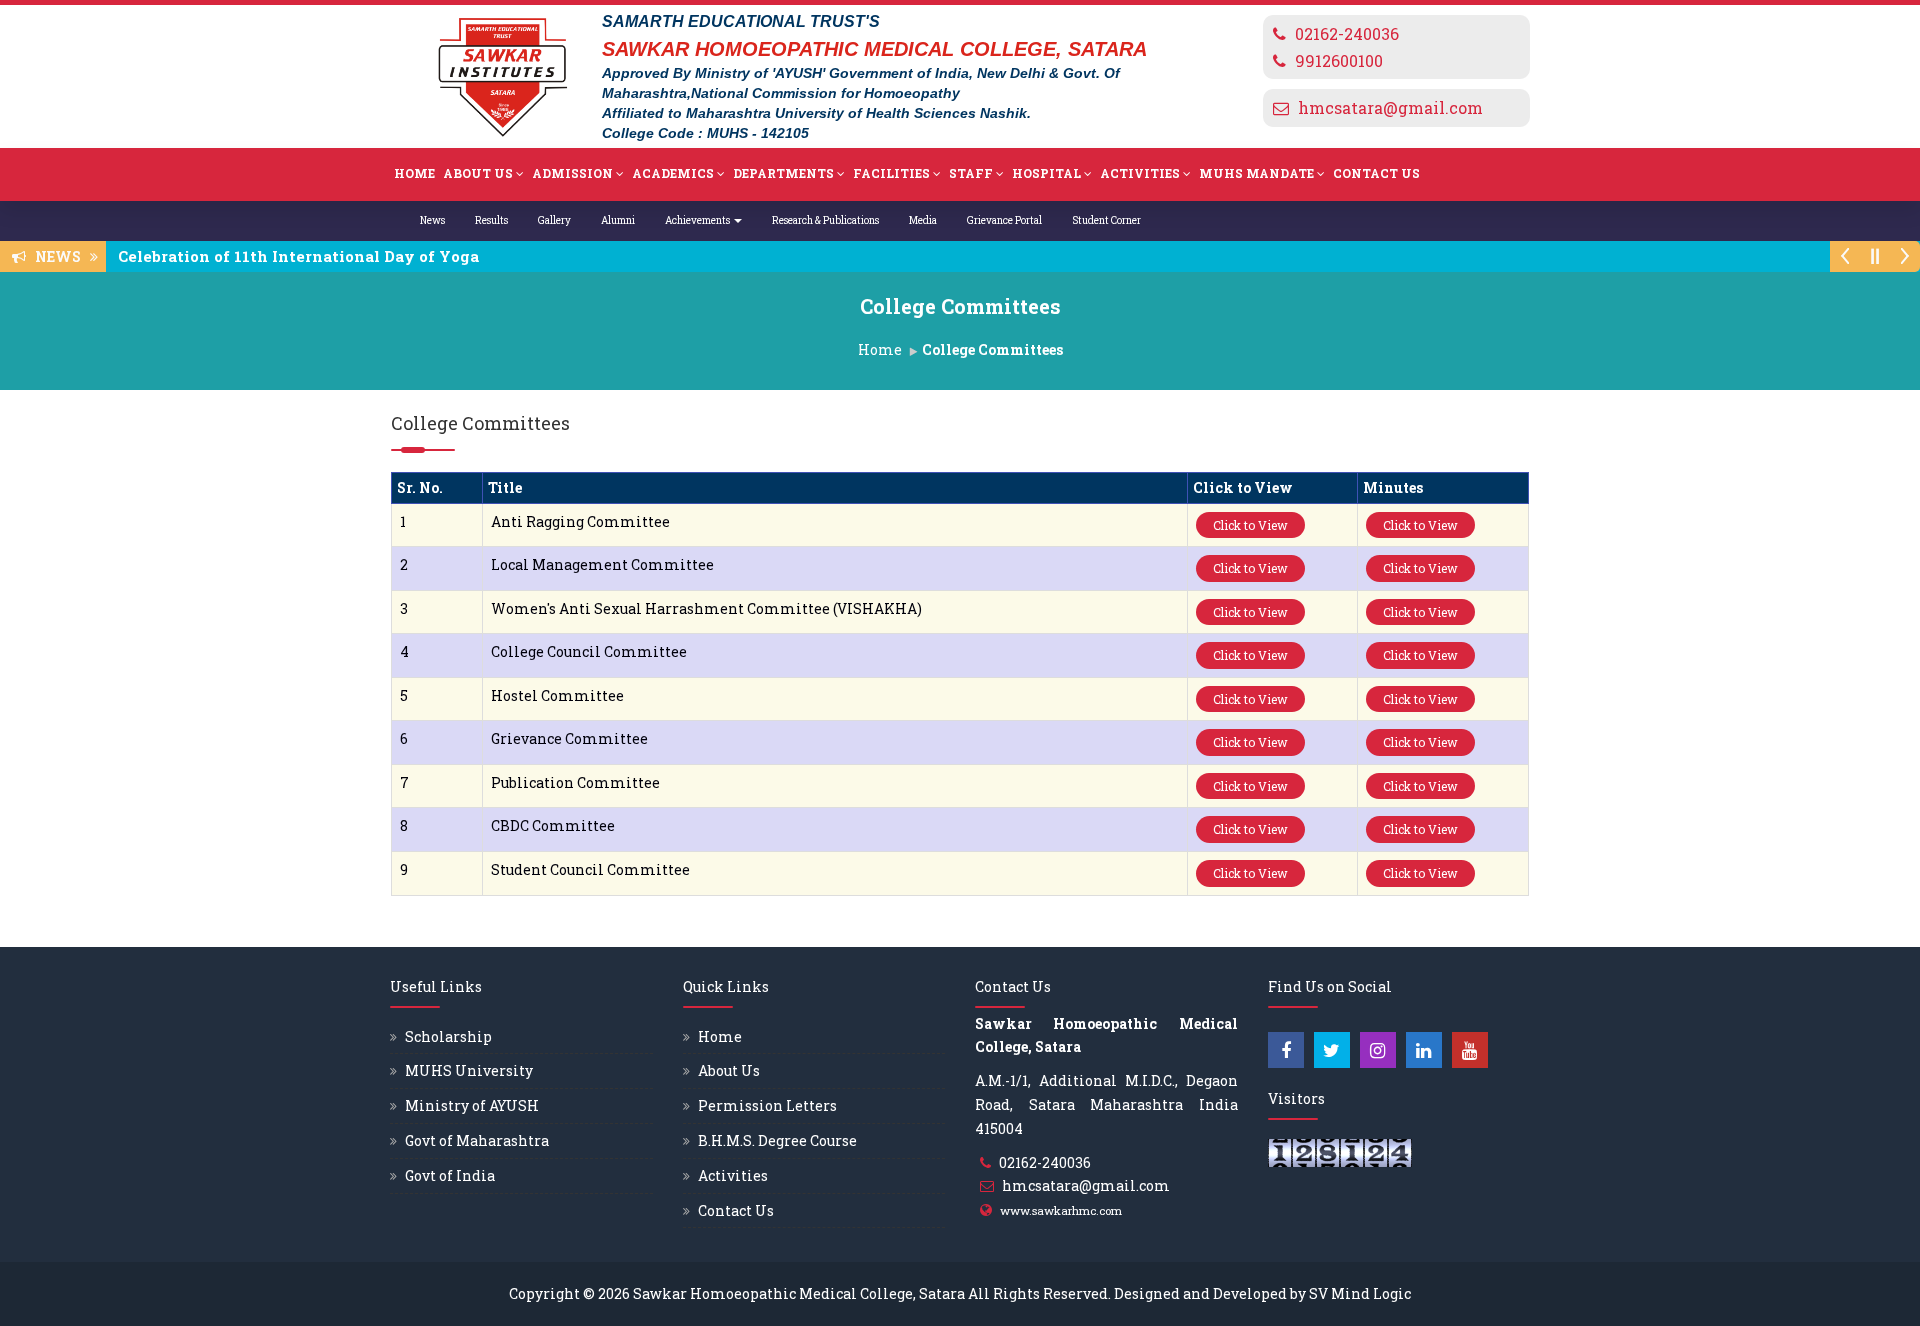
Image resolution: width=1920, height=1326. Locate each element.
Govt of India (450, 1175)
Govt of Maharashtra (477, 1140)
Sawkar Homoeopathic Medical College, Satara (799, 1293)
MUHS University (469, 1070)
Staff (971, 173)
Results (491, 220)
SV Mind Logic (1360, 1293)
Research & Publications (825, 220)
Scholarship (448, 1036)
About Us (478, 173)
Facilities (891, 173)
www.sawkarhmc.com (1061, 1210)
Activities (1140, 173)
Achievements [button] (698, 220)
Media (923, 220)
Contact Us (1376, 173)
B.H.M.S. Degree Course (777, 1140)
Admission (572, 173)
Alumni (618, 220)
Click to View (1250, 525)
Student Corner (1106, 220)
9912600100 (1339, 60)
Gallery (554, 220)
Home (414, 173)
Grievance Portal (1004, 220)
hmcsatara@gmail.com (1390, 107)
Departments (783, 173)
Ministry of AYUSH (472, 1105)
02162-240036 (1347, 33)
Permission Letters (767, 1105)
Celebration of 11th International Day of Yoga (304, 256)
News (432, 220)
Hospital (1046, 173)
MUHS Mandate (1256, 173)
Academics (673, 173)
